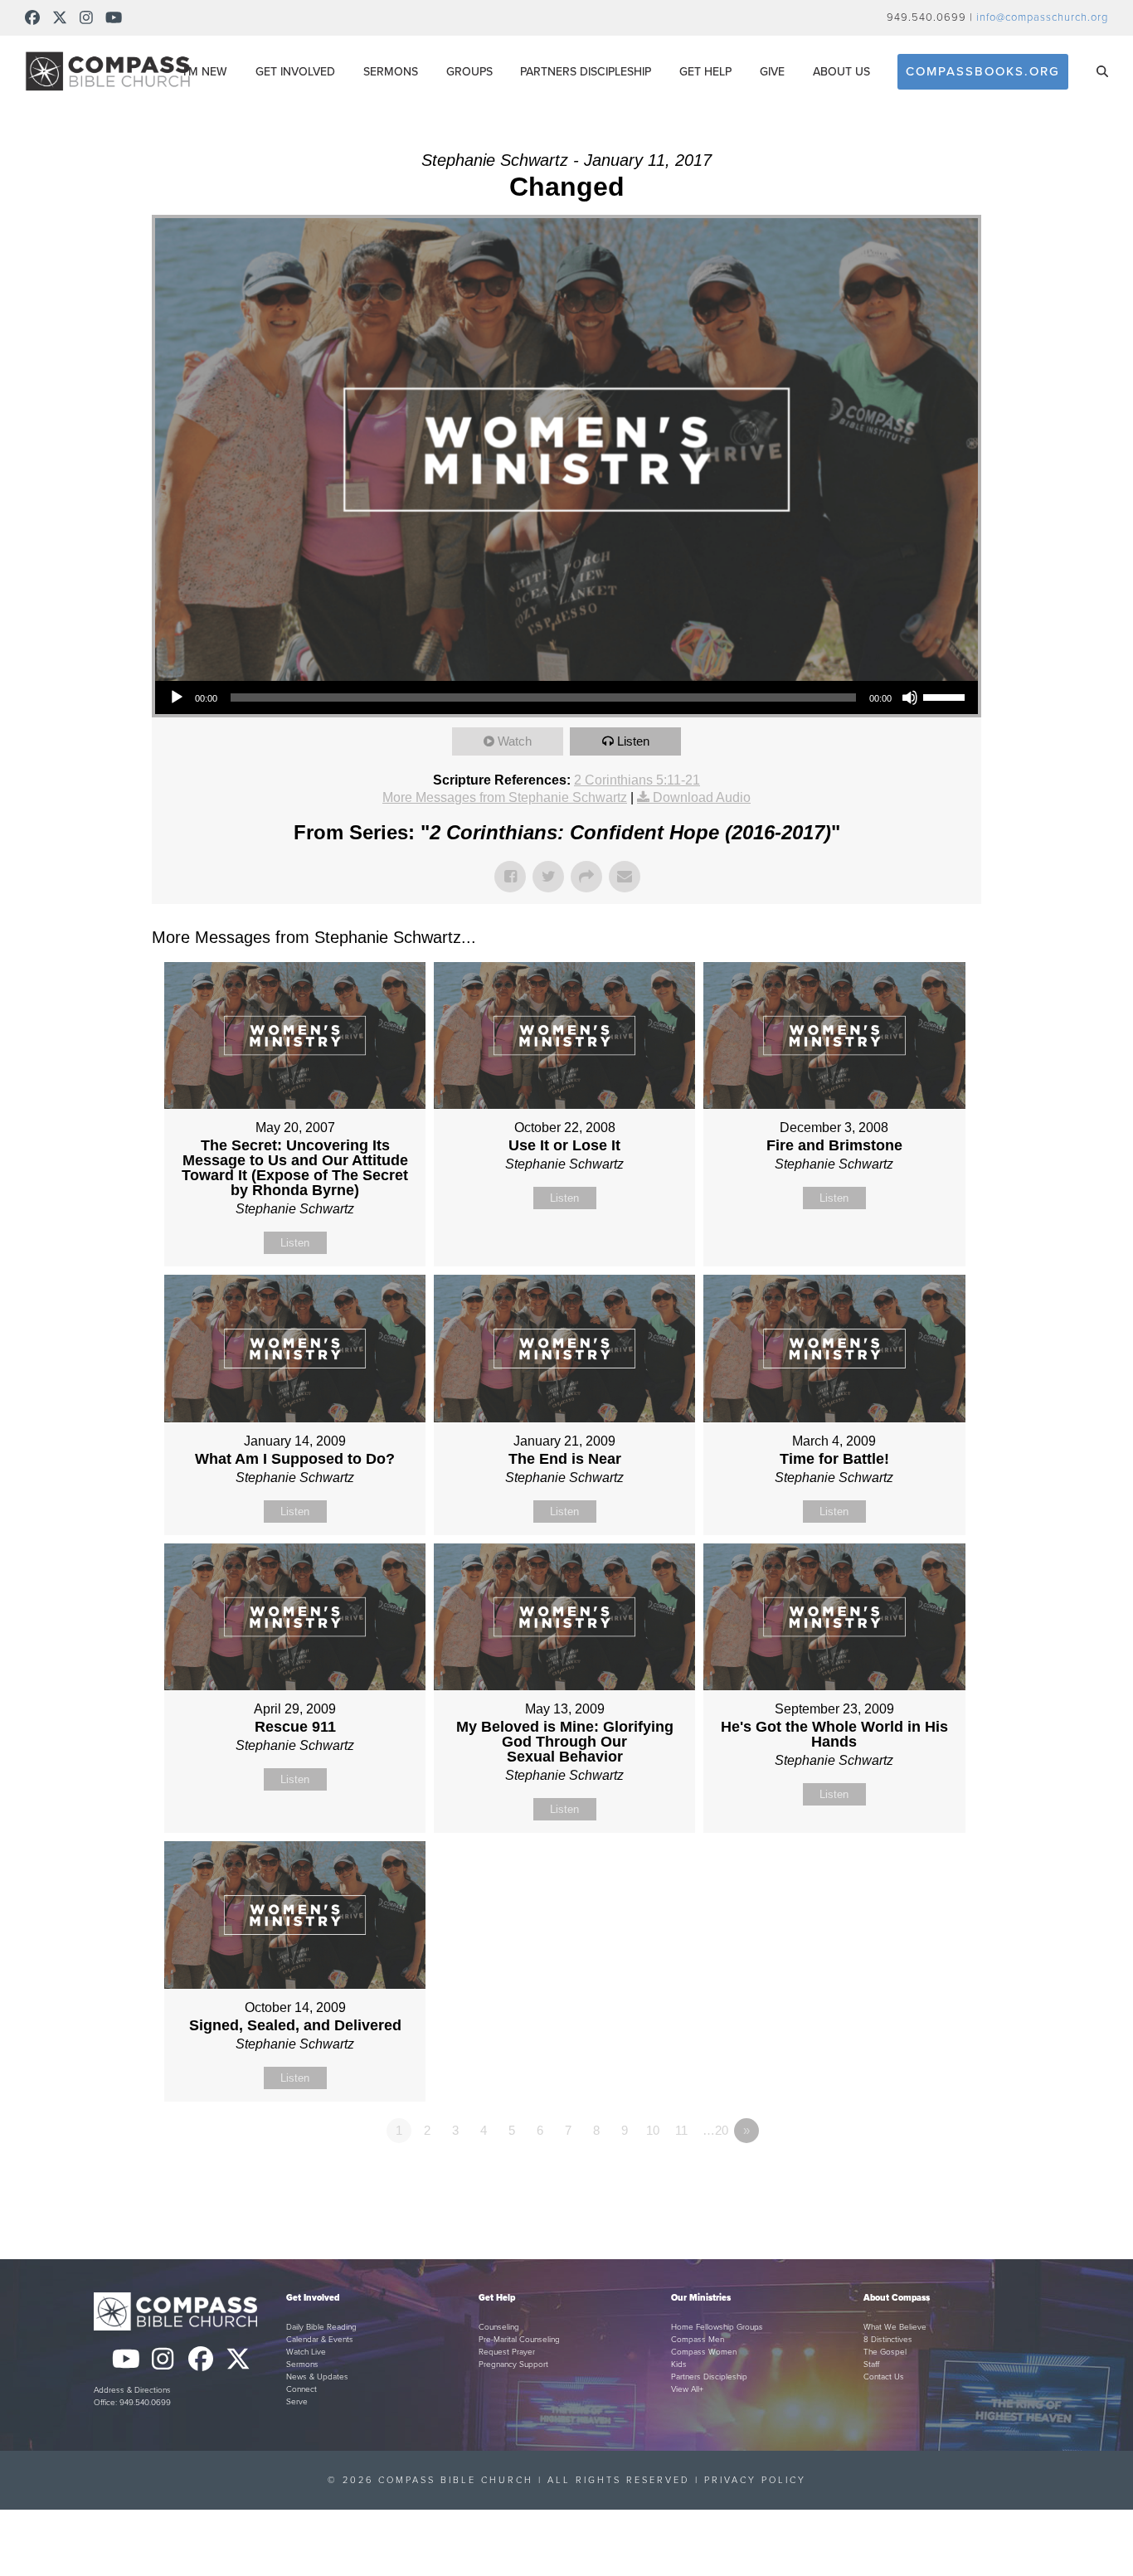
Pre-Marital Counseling (519, 2340)
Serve (297, 2402)
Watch (515, 741)
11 (681, 2130)
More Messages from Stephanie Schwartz (505, 797)
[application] (566, 697)
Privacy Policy (755, 2480)
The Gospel (885, 2352)
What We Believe (895, 2327)
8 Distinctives (888, 2340)
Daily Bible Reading (321, 2327)
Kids (679, 2365)
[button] (1102, 71)
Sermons (302, 2365)
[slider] (946, 696)
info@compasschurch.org (1042, 17)
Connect (301, 2389)
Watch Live (306, 2352)
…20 (715, 2130)
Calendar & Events (320, 2340)
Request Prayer (507, 2352)
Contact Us (884, 2377)
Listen (633, 741)
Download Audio (702, 797)
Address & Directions (132, 2390)
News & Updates (317, 2377)
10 (653, 2130)
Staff (871, 2365)
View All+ (687, 2389)
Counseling (499, 2327)
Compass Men (698, 2340)
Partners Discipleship (709, 2377)
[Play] (177, 697)
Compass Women (704, 2352)
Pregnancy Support (513, 2365)
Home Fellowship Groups (717, 2327)
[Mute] (910, 697)
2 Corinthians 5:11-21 (637, 780)
